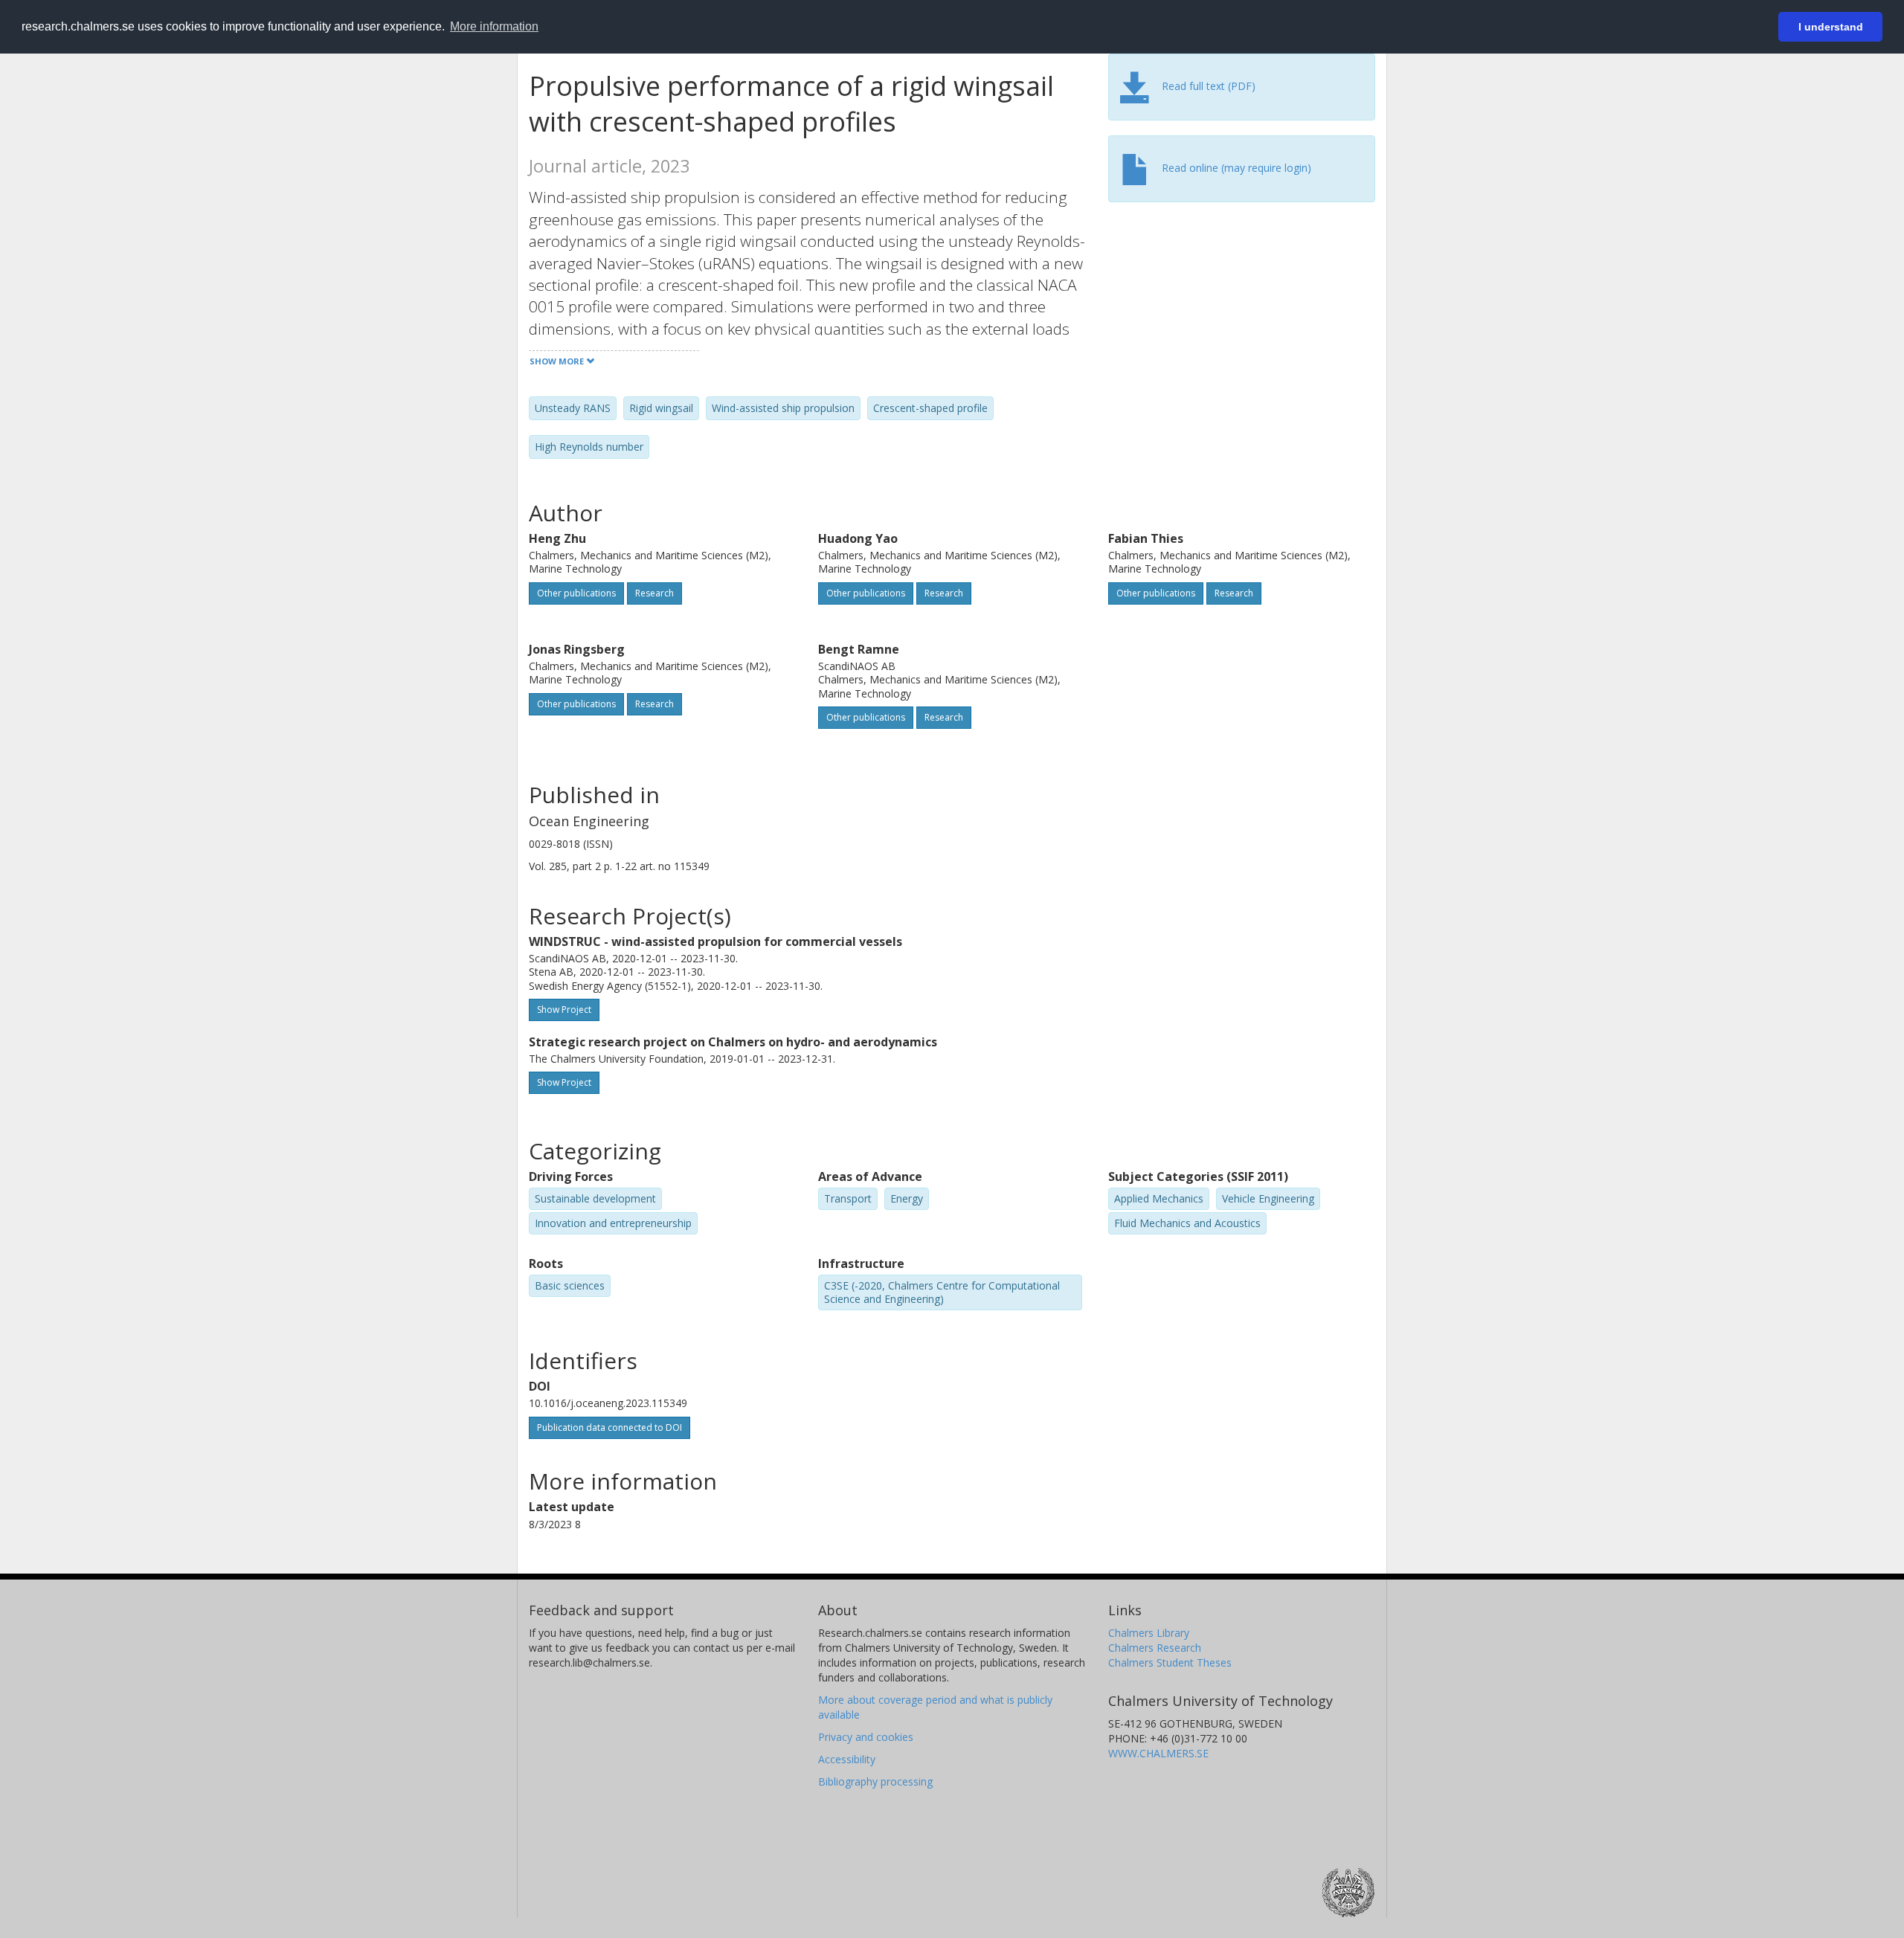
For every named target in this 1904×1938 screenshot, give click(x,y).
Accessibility (847, 1759)
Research (654, 593)
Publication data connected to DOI (610, 1427)
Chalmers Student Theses (1170, 1662)
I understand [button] (1831, 27)
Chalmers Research (1155, 1648)
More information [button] (494, 26)
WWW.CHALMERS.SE (1158, 1753)
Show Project (564, 1010)
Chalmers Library (1149, 1633)
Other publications (576, 593)
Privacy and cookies (866, 1737)
